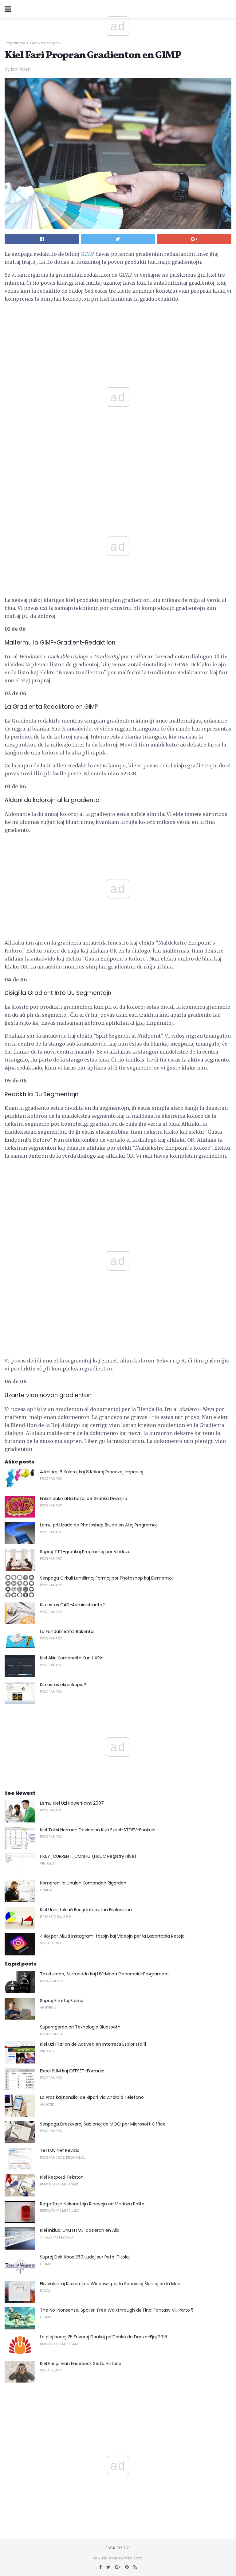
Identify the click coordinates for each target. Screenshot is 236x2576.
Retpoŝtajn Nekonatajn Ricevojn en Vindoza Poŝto (92, 2204)
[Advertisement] (118, 496)
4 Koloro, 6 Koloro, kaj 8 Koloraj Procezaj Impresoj (92, 1472)
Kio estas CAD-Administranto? (72, 1605)
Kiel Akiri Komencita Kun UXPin (72, 1658)
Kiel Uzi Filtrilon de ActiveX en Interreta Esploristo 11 (93, 2044)
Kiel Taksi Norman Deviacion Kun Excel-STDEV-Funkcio (98, 1830)
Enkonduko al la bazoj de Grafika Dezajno (84, 1498)
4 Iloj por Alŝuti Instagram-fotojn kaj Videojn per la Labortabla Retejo (112, 1936)
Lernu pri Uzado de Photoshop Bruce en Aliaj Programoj (98, 1525)
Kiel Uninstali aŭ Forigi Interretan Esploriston (86, 1910)
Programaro (15, 43)
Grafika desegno (45, 43)
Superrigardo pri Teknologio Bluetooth (80, 2027)
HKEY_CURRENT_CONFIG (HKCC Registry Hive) (88, 1856)
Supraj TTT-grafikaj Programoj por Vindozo (85, 1552)
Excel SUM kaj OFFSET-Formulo (72, 2071)
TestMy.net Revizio (60, 2150)
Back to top (118, 2548)
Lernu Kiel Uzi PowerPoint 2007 (72, 1803)
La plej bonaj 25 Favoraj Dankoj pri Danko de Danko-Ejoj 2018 (104, 2337)
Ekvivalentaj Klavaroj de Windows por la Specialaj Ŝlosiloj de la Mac (110, 2284)
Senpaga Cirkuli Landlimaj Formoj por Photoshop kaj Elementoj (106, 1578)
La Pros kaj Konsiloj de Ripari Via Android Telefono (92, 2097)
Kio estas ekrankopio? (63, 1685)
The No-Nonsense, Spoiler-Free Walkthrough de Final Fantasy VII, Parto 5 (117, 2310)
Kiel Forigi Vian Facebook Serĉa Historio (81, 2364)
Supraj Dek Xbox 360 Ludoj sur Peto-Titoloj (85, 2257)
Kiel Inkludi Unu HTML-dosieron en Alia (80, 2230)
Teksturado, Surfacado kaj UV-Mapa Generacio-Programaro (104, 1974)
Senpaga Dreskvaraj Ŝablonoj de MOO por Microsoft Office (103, 2124)
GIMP (87, 254)
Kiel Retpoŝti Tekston (62, 2177)
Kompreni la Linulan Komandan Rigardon (83, 1883)
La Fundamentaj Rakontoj (67, 1631)
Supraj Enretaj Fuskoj (62, 2001)
